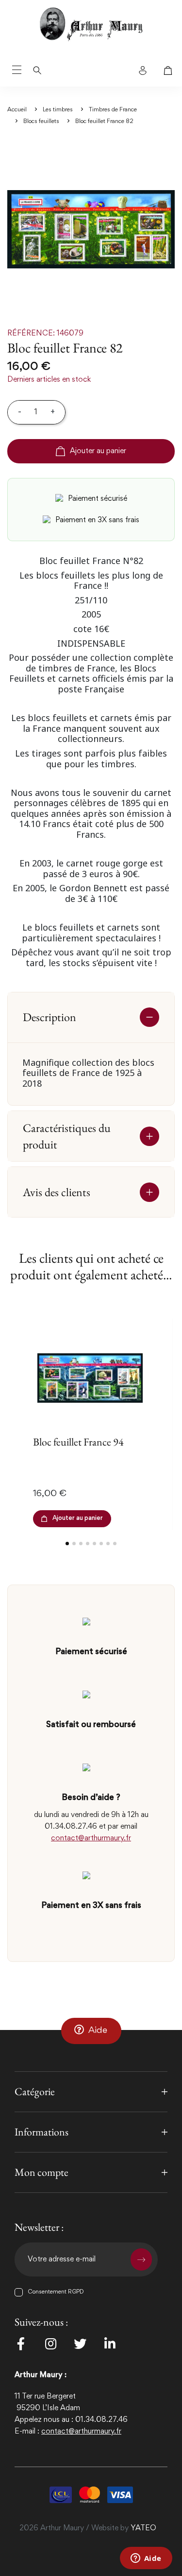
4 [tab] (88, 1544)
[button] (91, 2031)
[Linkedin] (110, 2344)
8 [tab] (115, 1544)
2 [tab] (74, 1544)
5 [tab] (94, 1544)
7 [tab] (108, 1544)
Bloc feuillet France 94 (78, 1442)
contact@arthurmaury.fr (91, 1838)
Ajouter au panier (98, 451)
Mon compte (41, 2172)
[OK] (141, 2259)
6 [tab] (101, 1544)
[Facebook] (21, 2344)
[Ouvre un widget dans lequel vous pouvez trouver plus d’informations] (146, 2559)
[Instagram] (50, 2344)
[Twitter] (80, 2344)
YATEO (143, 2528)
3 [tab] (81, 1544)
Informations (41, 2132)
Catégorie (35, 2091)
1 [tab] (67, 1544)
